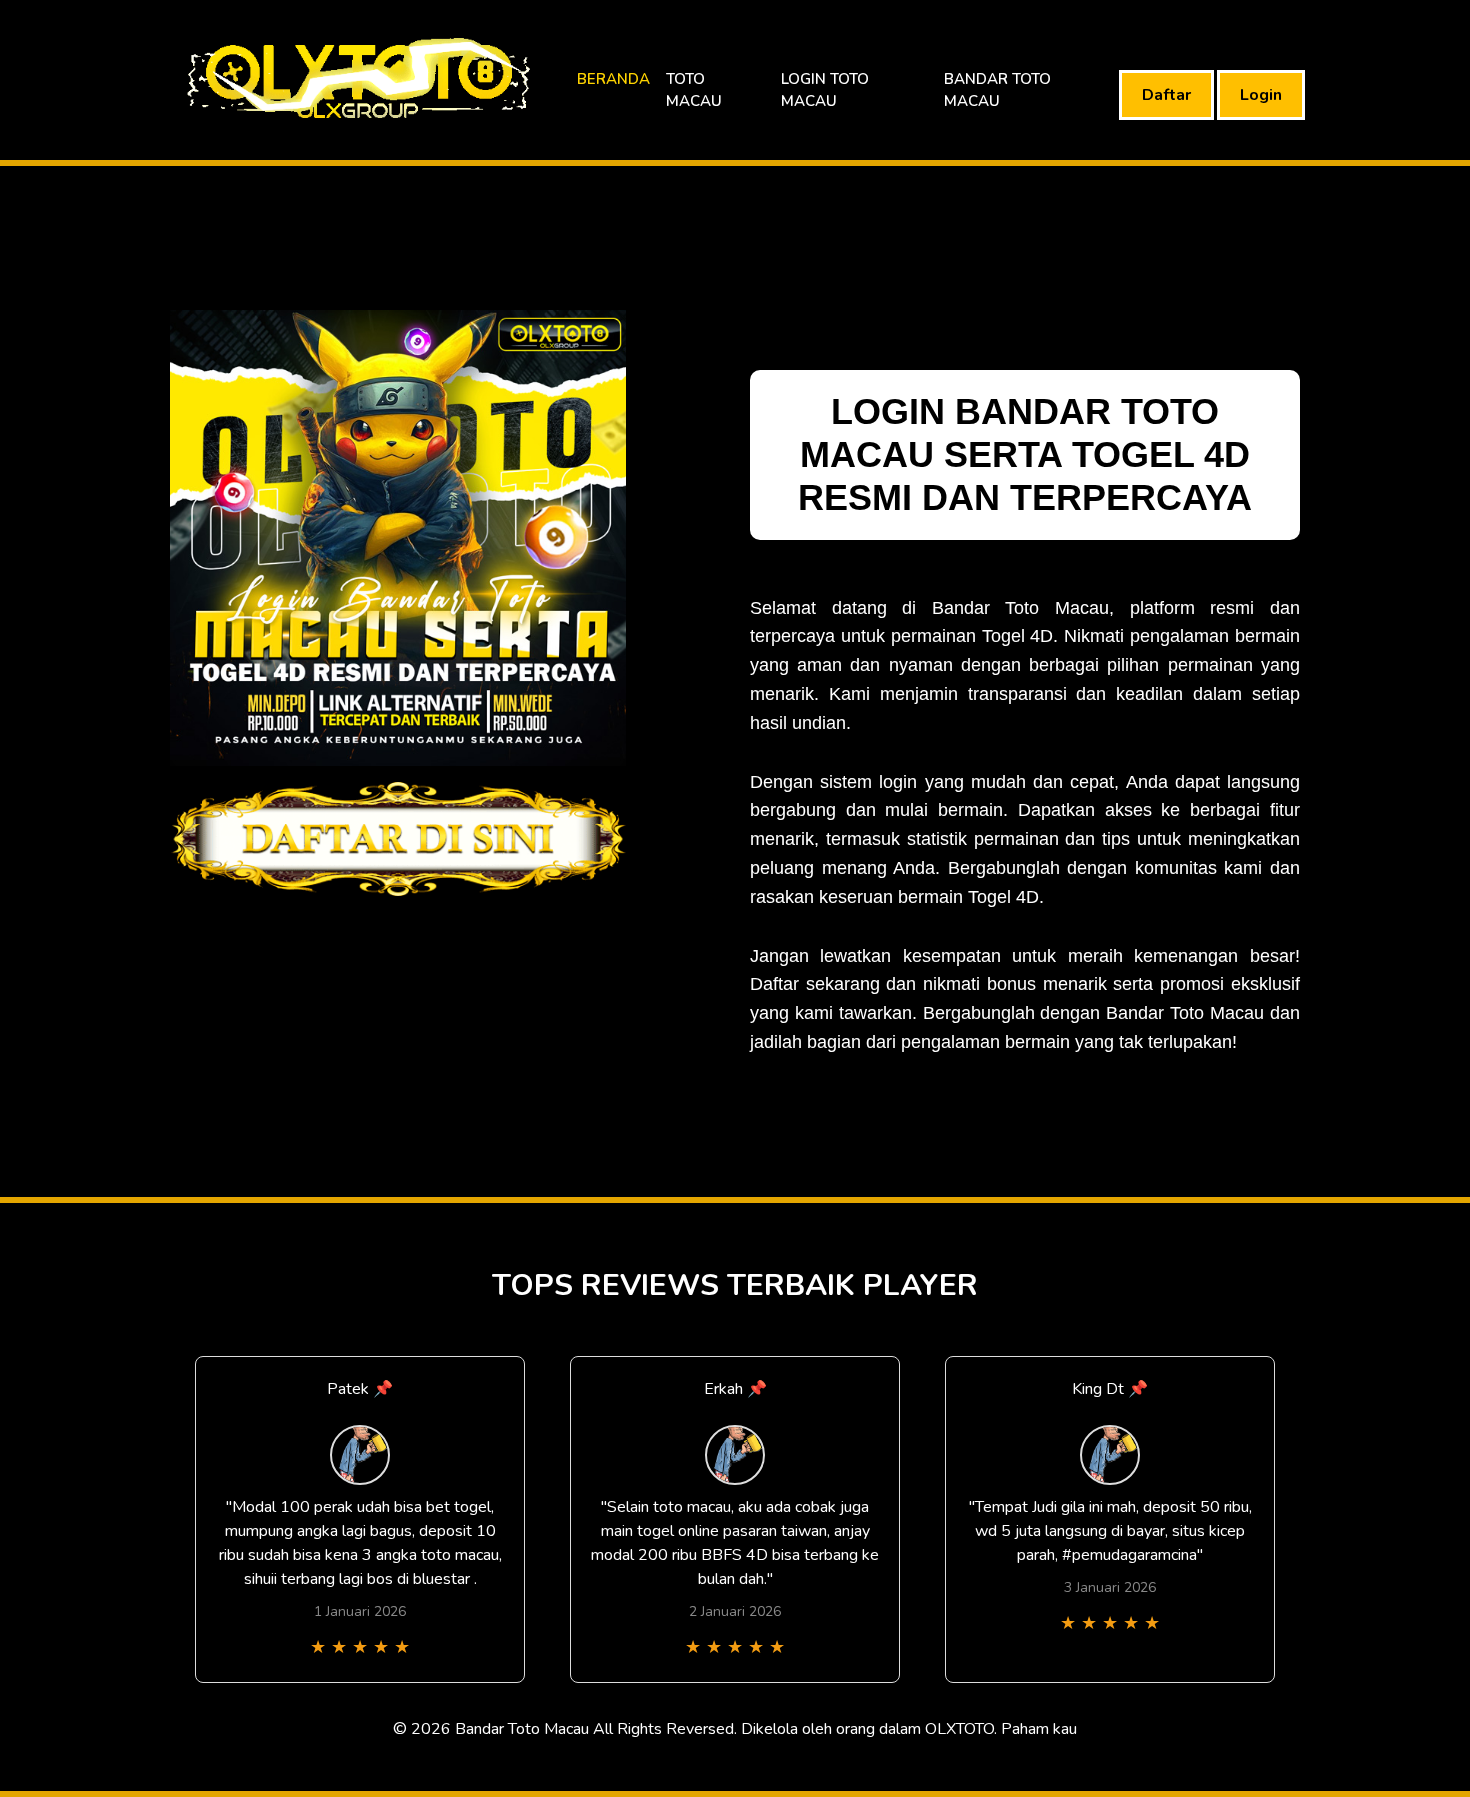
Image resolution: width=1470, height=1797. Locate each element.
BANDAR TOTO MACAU (997, 90)
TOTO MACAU (694, 90)
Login (1261, 95)
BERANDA (613, 79)
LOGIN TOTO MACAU (825, 90)
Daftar (1166, 95)
